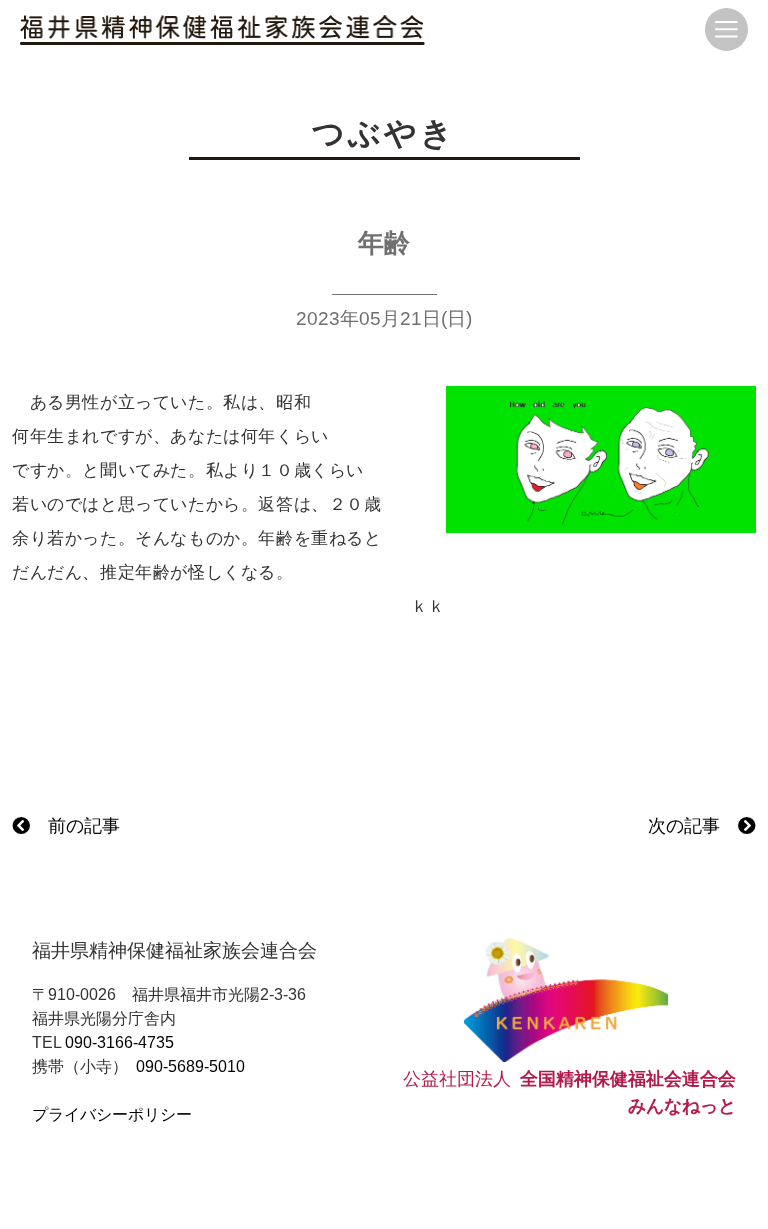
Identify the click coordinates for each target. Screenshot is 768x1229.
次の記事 (693, 826)
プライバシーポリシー (112, 1114)
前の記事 (75, 826)
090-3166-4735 (119, 1042)
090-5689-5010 (190, 1066)
